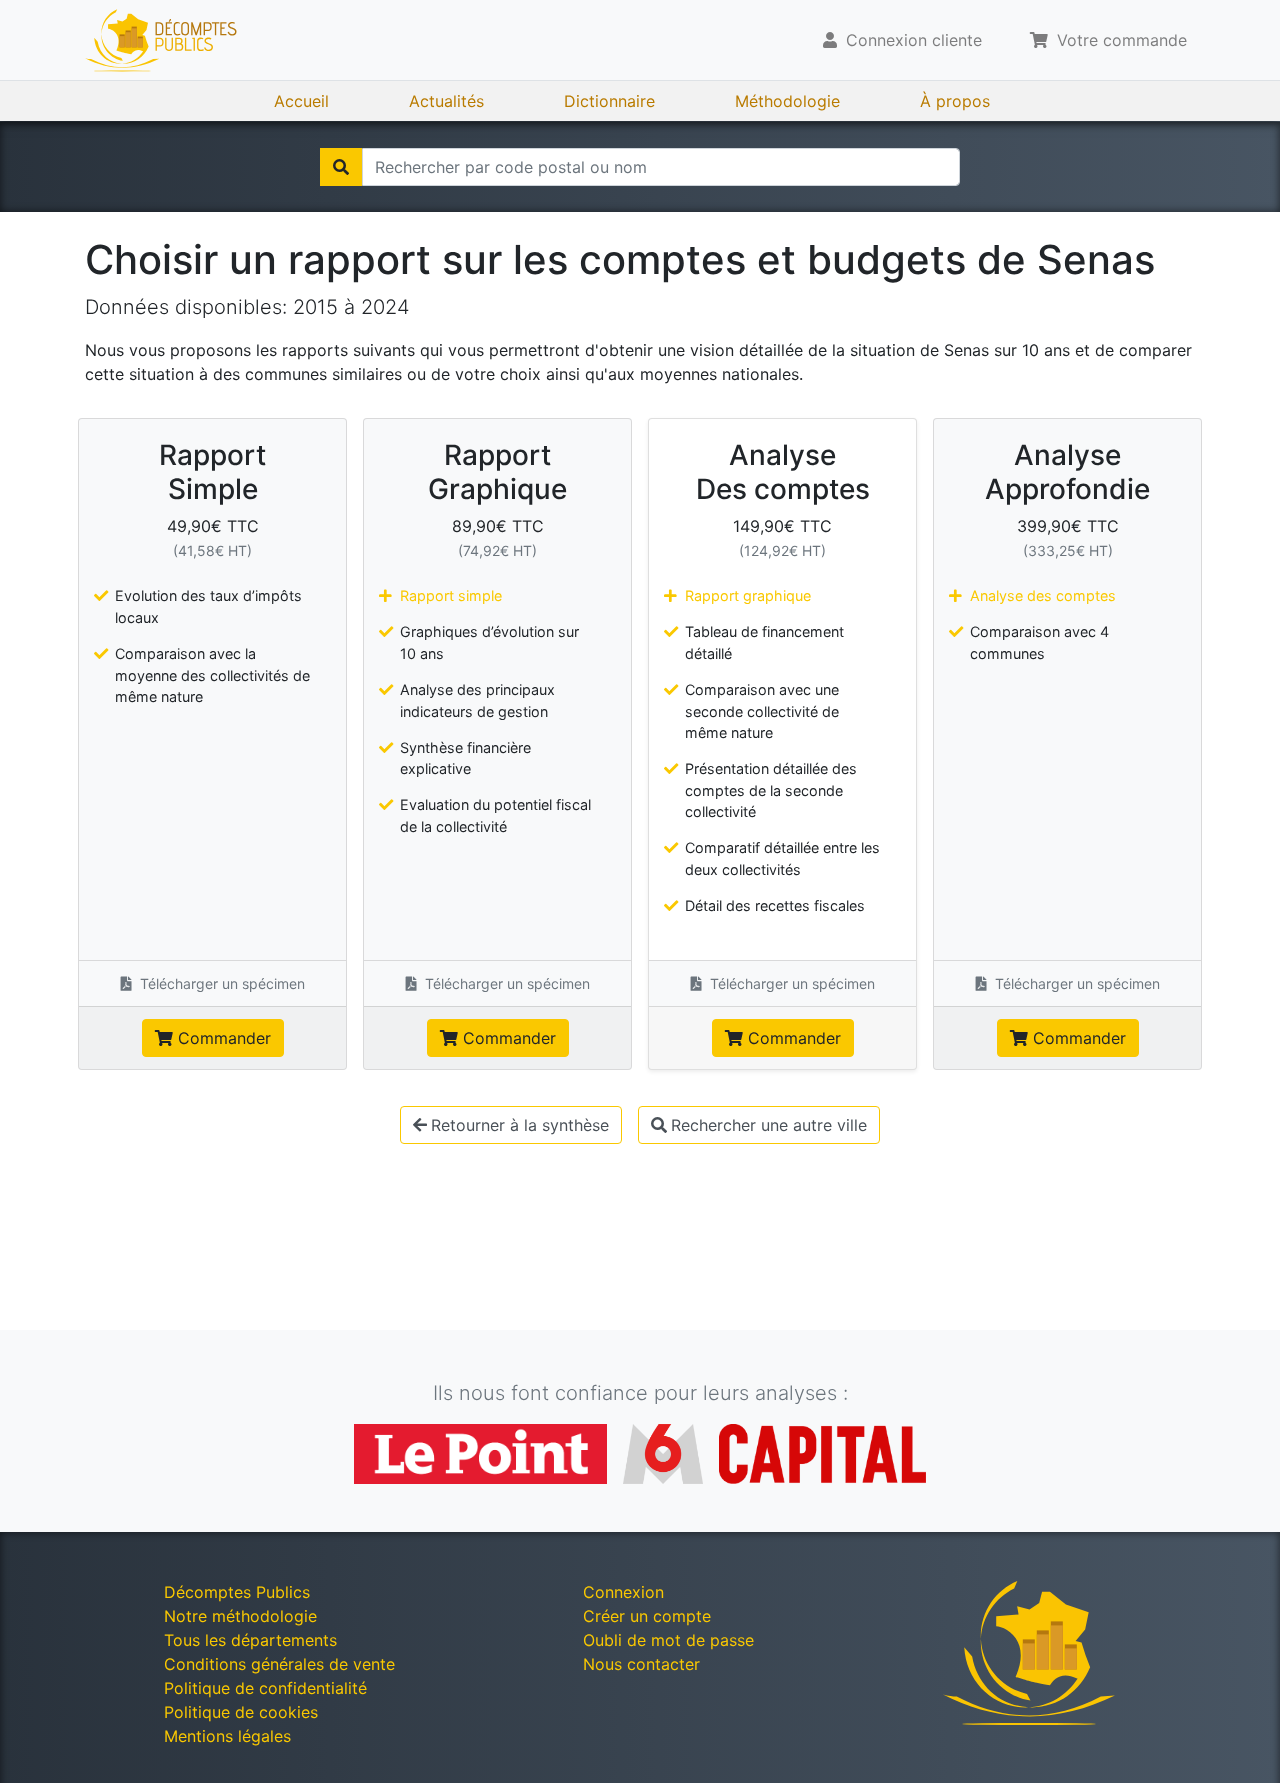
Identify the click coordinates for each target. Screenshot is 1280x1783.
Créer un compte (647, 1616)
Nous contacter (641, 1664)
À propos (955, 101)
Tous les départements (250, 1640)
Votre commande (1119, 40)
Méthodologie (787, 101)
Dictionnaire (609, 101)
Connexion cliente (911, 40)
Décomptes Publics (237, 1592)
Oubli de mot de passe (668, 1640)
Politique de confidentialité (265, 1688)
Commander (222, 1038)
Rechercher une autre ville (769, 1125)
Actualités (446, 101)
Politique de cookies (241, 1712)
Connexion (623, 1592)
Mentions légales (227, 1736)
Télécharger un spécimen (220, 983)
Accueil (301, 101)
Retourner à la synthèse (520, 1125)
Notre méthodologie (240, 1616)
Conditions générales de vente (279, 1664)
